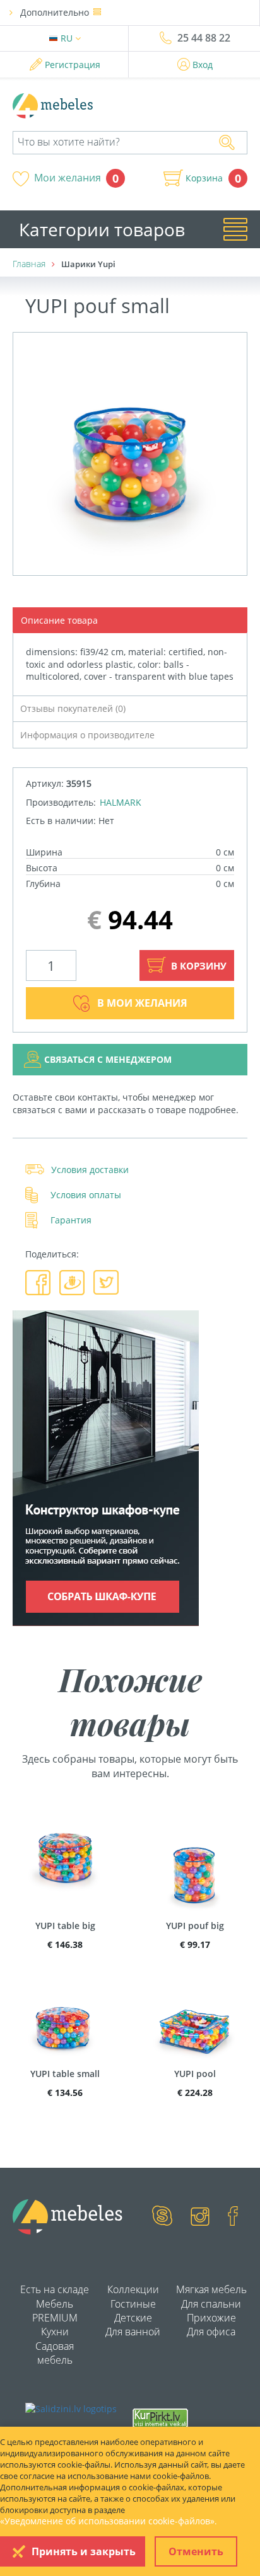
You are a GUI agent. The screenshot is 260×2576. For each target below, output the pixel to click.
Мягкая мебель (211, 2289)
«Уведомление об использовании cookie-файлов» (107, 2521)
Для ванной (133, 2332)
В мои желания (142, 1003)
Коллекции (133, 2289)
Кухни (55, 2332)
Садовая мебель (55, 2353)
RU (68, 38)
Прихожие (211, 2318)
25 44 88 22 (204, 38)
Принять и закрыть (84, 2551)
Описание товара (59, 620)
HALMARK (121, 802)
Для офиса (211, 2332)
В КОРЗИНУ (198, 966)
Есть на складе (55, 2289)
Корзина (204, 178)
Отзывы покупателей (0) (73, 708)
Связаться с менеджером (108, 1059)
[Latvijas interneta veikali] (160, 2417)
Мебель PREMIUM (55, 2311)
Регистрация (73, 65)
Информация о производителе (87, 735)
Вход (203, 65)
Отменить (196, 2551)
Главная (29, 264)
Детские (133, 2318)
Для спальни (211, 2304)
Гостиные (133, 2304)
